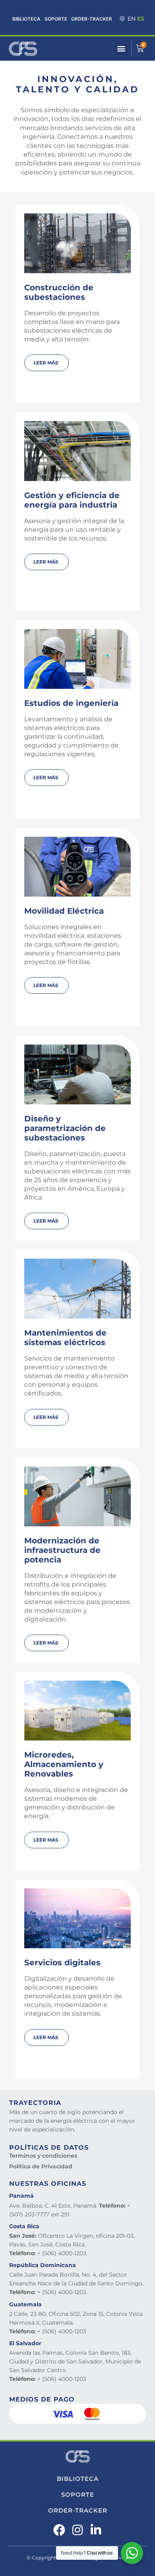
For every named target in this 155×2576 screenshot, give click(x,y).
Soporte (56, 19)
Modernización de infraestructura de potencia (62, 1550)
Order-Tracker (92, 19)
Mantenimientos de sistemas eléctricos (65, 1338)
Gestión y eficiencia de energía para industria (72, 500)
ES (141, 19)
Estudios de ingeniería (71, 703)
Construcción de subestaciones (59, 292)
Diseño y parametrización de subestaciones (65, 1128)
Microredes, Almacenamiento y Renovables (64, 1764)
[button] (121, 49)
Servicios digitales (62, 1963)
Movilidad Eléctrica (64, 911)
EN (132, 19)
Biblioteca (26, 19)
